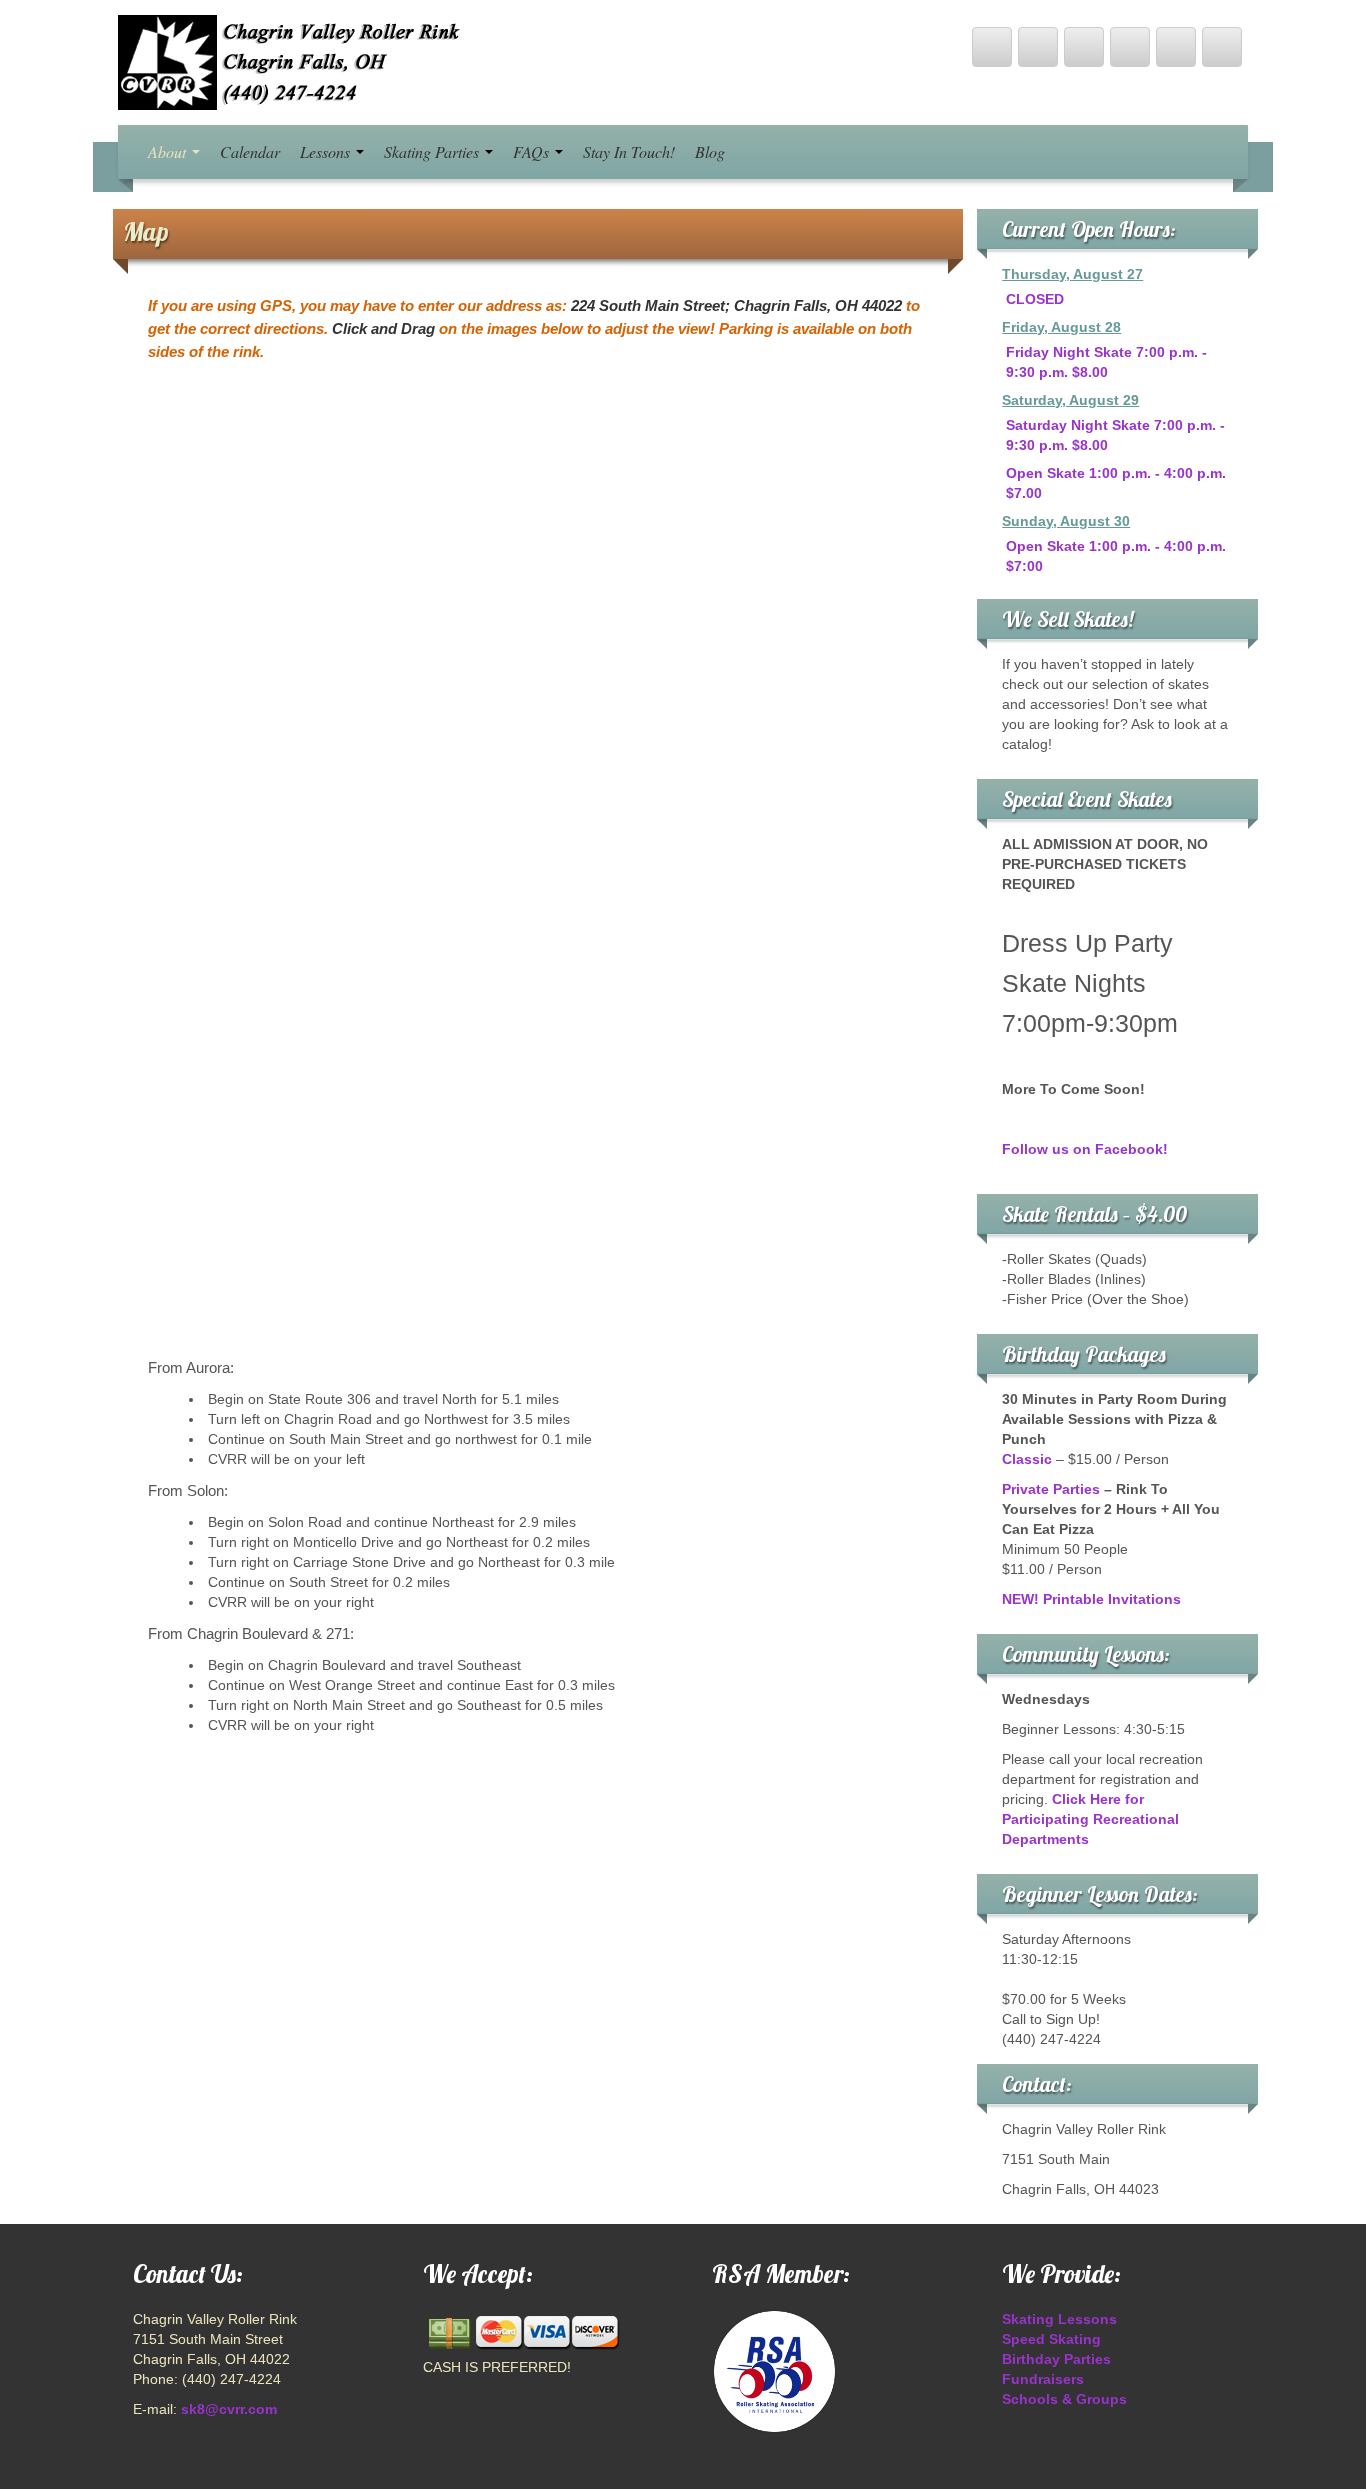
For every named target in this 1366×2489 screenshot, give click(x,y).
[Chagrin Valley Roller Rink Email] (1176, 47)
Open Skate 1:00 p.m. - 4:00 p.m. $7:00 (1116, 556)
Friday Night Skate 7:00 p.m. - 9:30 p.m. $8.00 (1106, 362)
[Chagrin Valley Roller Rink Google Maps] (1130, 47)
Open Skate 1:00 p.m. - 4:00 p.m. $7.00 (1116, 483)
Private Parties (1051, 1489)
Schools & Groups (1064, 2399)
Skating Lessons (1059, 2319)
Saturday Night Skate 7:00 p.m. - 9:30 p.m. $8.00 (1115, 435)
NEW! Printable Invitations (1091, 1599)
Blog (710, 151)
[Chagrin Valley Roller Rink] (293, 61)
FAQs (533, 151)
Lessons (327, 151)
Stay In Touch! (629, 151)
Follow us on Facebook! (1085, 1149)
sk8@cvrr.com (229, 2409)
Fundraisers (1043, 2379)
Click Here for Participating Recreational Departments (1090, 1819)
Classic (1027, 1459)
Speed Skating (1051, 2339)
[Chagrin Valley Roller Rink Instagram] (1222, 47)
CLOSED (1035, 299)
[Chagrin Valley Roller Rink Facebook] (1038, 47)
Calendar (250, 151)
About (169, 151)
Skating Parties (433, 151)
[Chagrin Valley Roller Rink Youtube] (1084, 47)
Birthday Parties (1056, 2359)
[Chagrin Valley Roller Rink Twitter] (992, 47)
